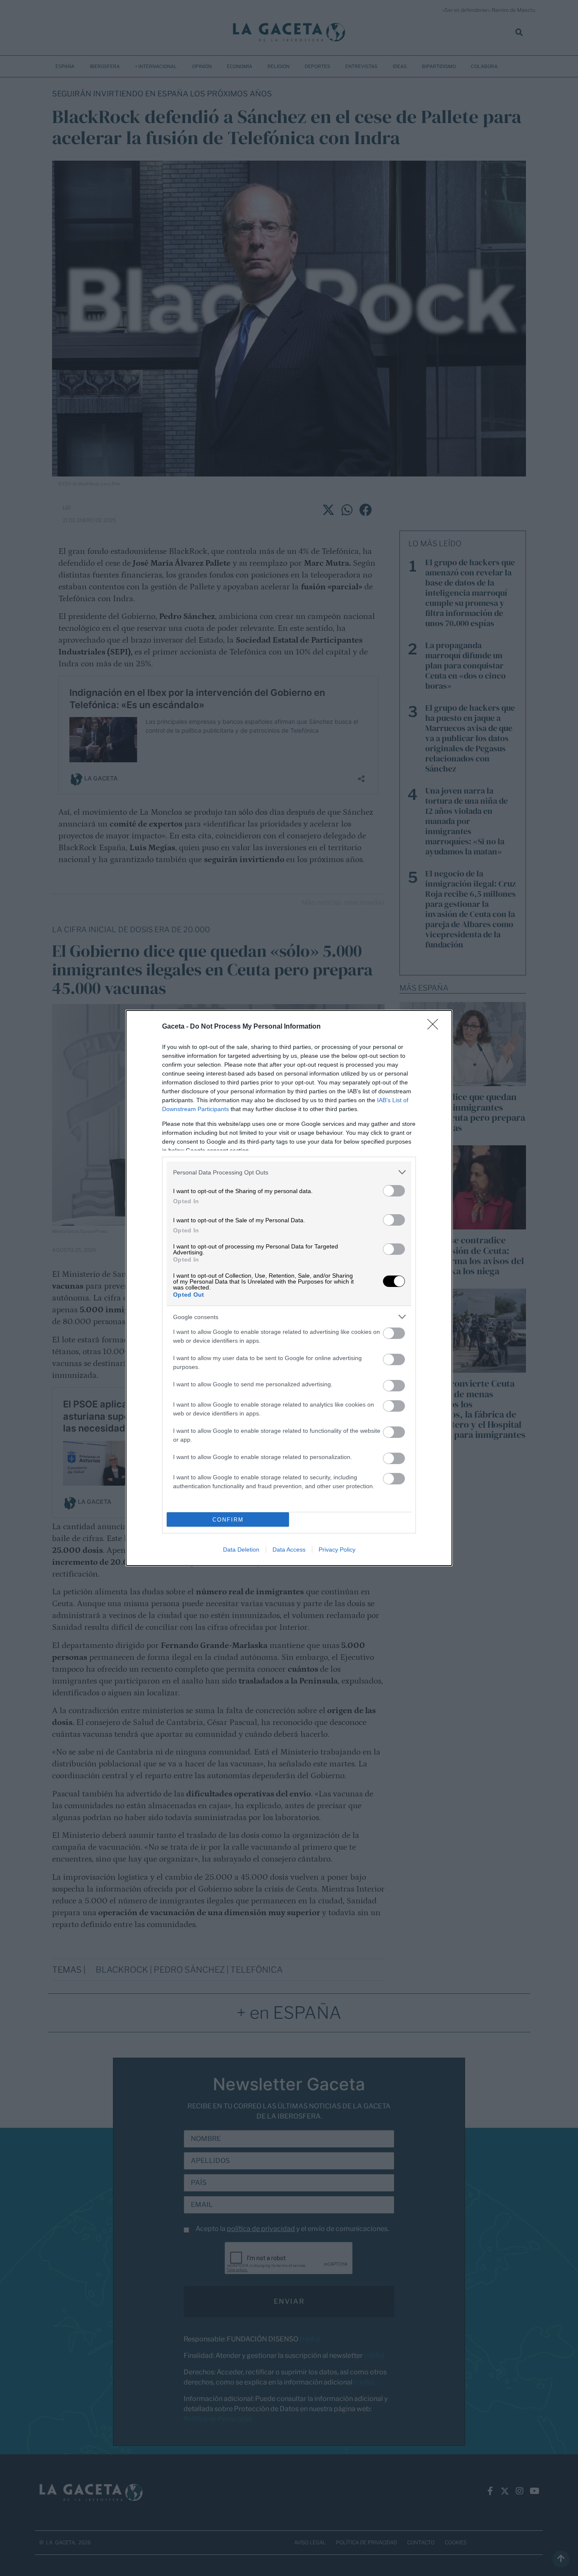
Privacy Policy (337, 1549)
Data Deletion (241, 1549)
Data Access (289, 1549)
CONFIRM (228, 1520)
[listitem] (289, 1172)
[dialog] (289, 1288)
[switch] (394, 1191)
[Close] (435, 1027)
